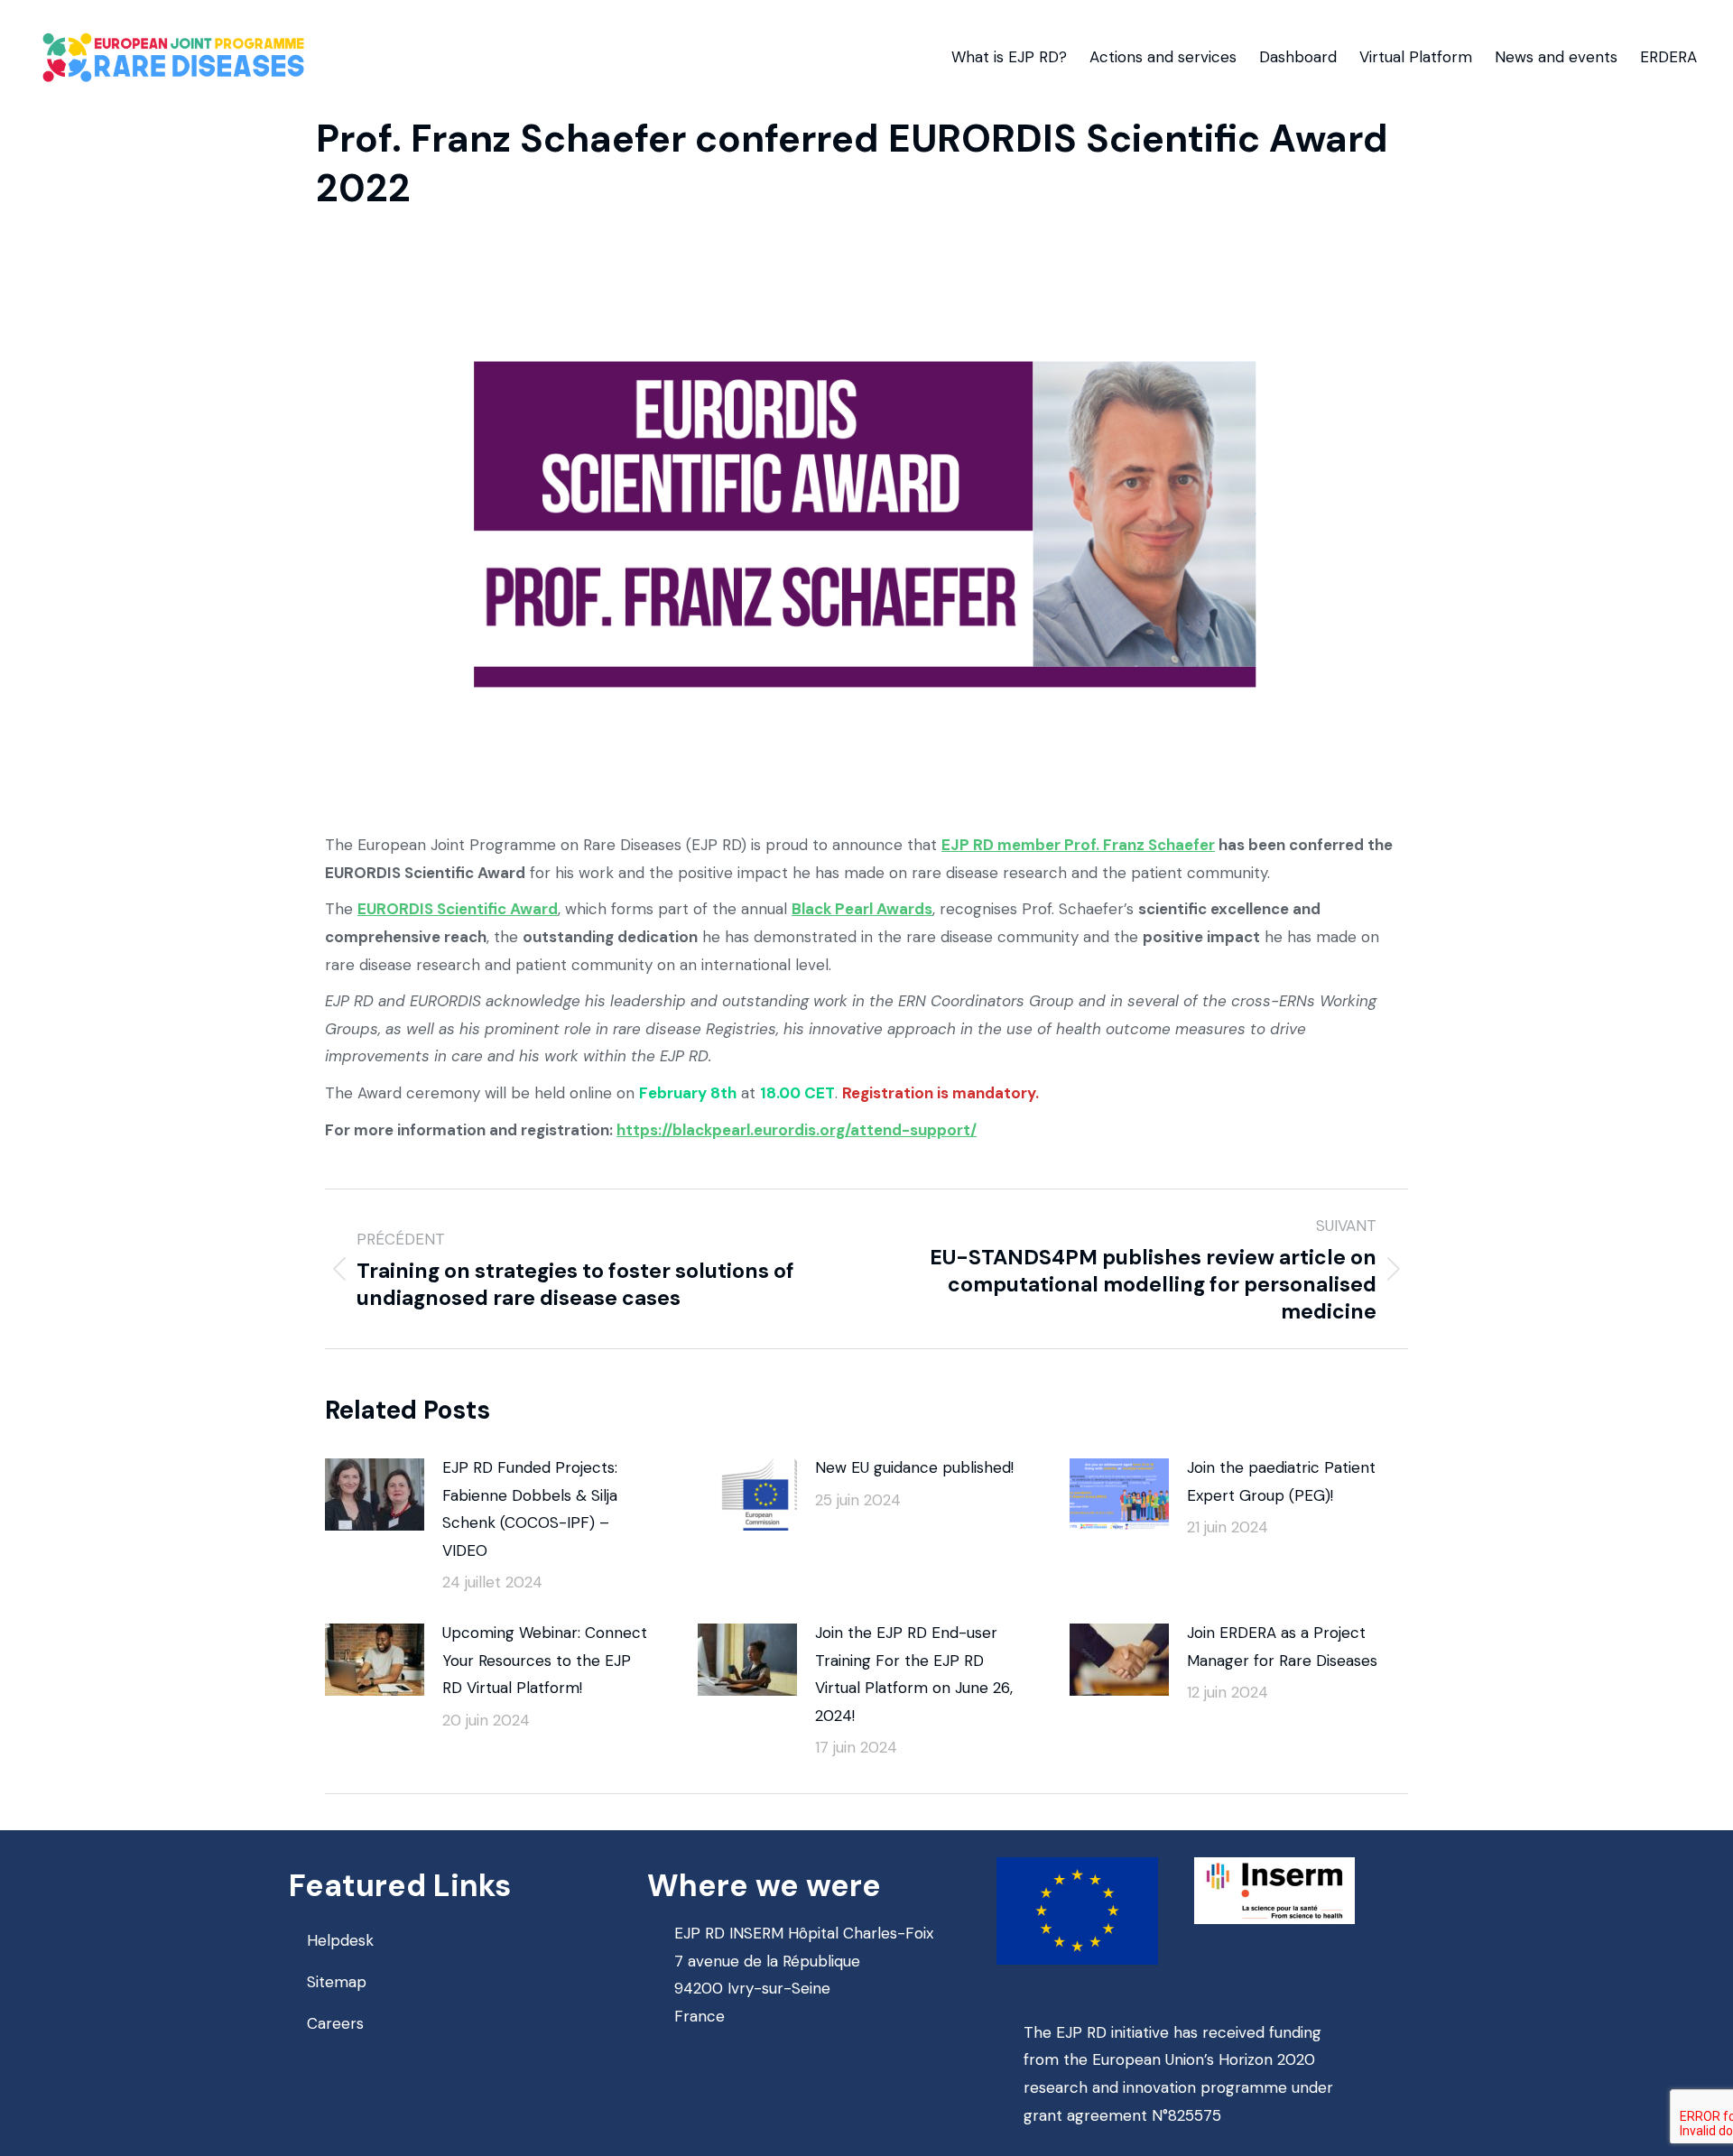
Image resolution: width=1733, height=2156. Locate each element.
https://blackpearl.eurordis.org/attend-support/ (797, 1130)
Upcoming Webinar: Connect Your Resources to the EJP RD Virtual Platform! (545, 1660)
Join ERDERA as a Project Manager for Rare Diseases (1282, 1647)
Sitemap (337, 1982)
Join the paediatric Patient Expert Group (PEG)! (1281, 1481)
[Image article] (375, 1494)
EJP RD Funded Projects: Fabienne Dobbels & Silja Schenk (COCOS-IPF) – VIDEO (530, 1509)
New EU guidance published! (914, 1467)
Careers (335, 2023)
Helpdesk (340, 1940)
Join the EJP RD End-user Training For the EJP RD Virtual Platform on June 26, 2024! (914, 1674)
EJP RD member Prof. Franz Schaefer (1078, 845)
